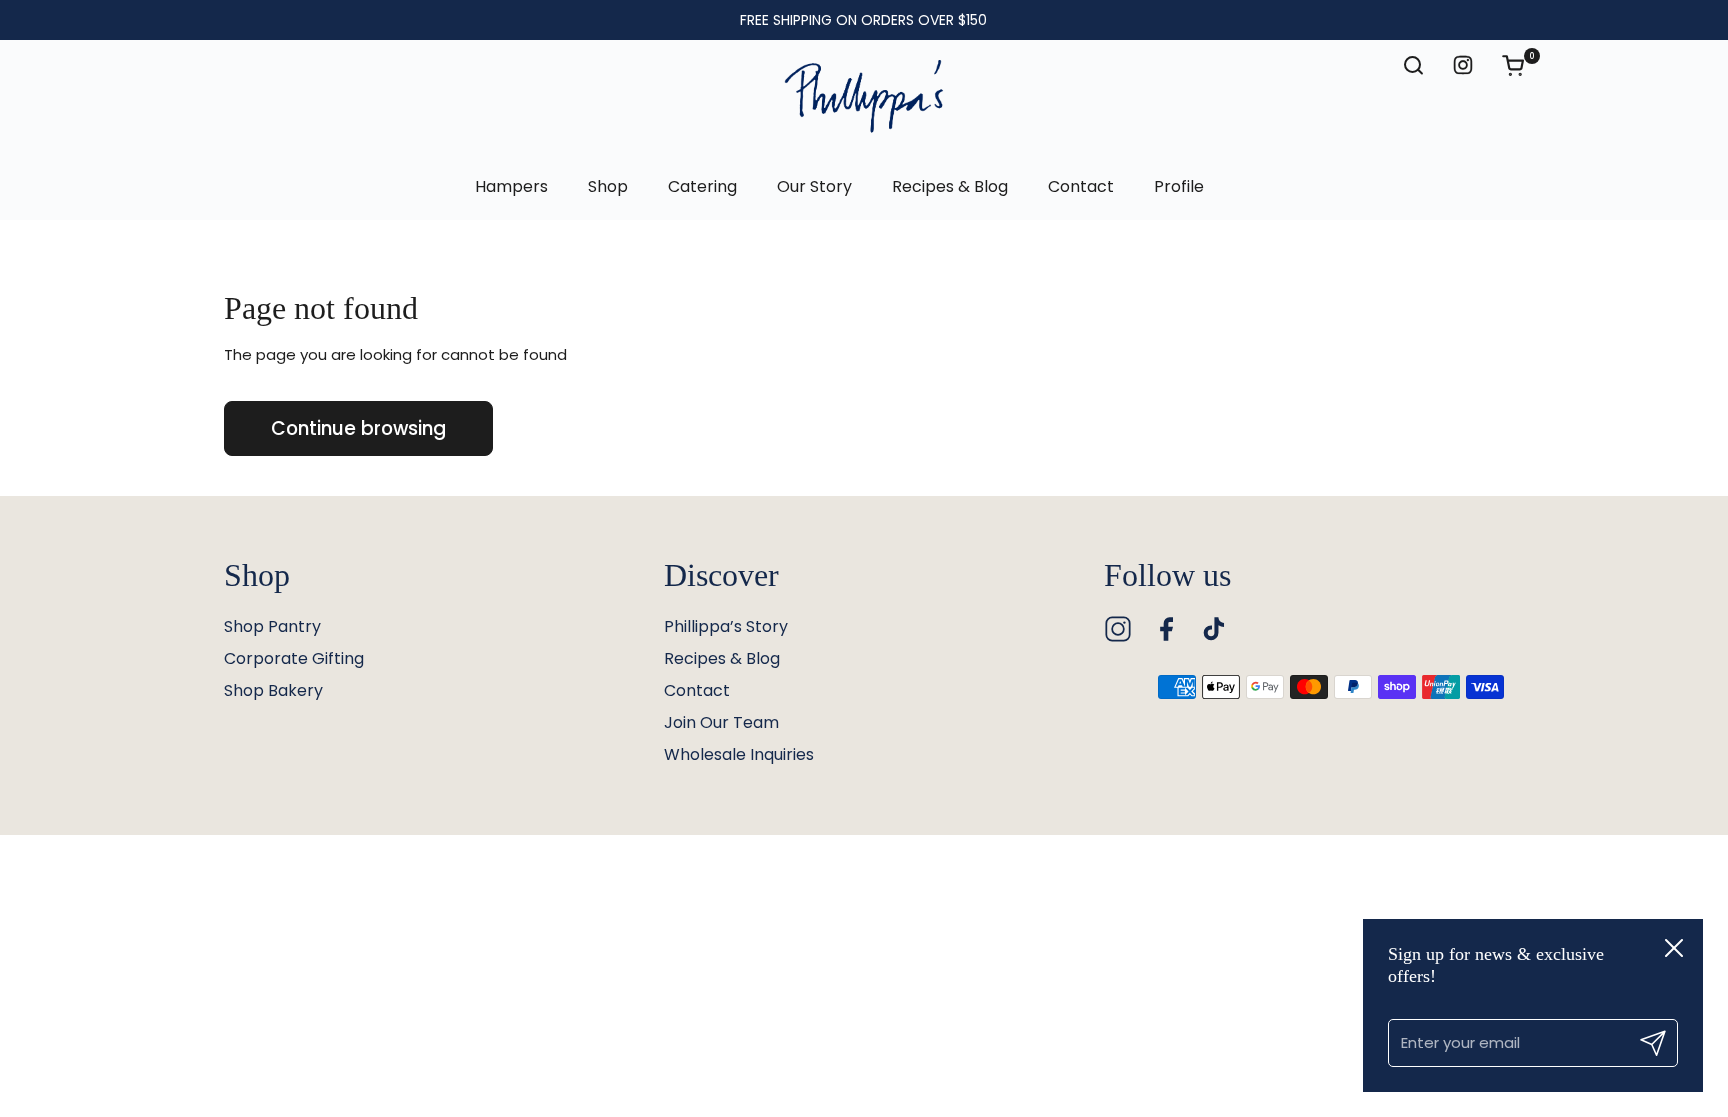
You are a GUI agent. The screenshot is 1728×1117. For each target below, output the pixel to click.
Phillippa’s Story (726, 626)
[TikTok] (1214, 629)
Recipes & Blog (722, 658)
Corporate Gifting (294, 658)
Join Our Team (721, 722)
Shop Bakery (273, 690)
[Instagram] (1118, 629)
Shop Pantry (272, 626)
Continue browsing (358, 428)
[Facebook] (1166, 629)
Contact (697, 690)
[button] (1523, 65)
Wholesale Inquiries (739, 754)
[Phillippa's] (864, 97)
